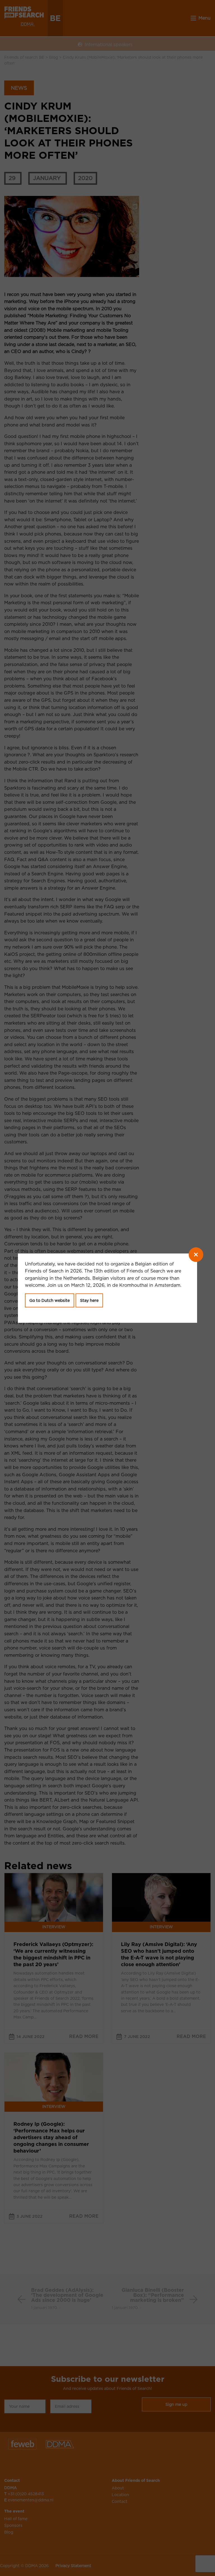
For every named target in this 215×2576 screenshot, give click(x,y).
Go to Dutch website (50, 1300)
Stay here (89, 1300)
